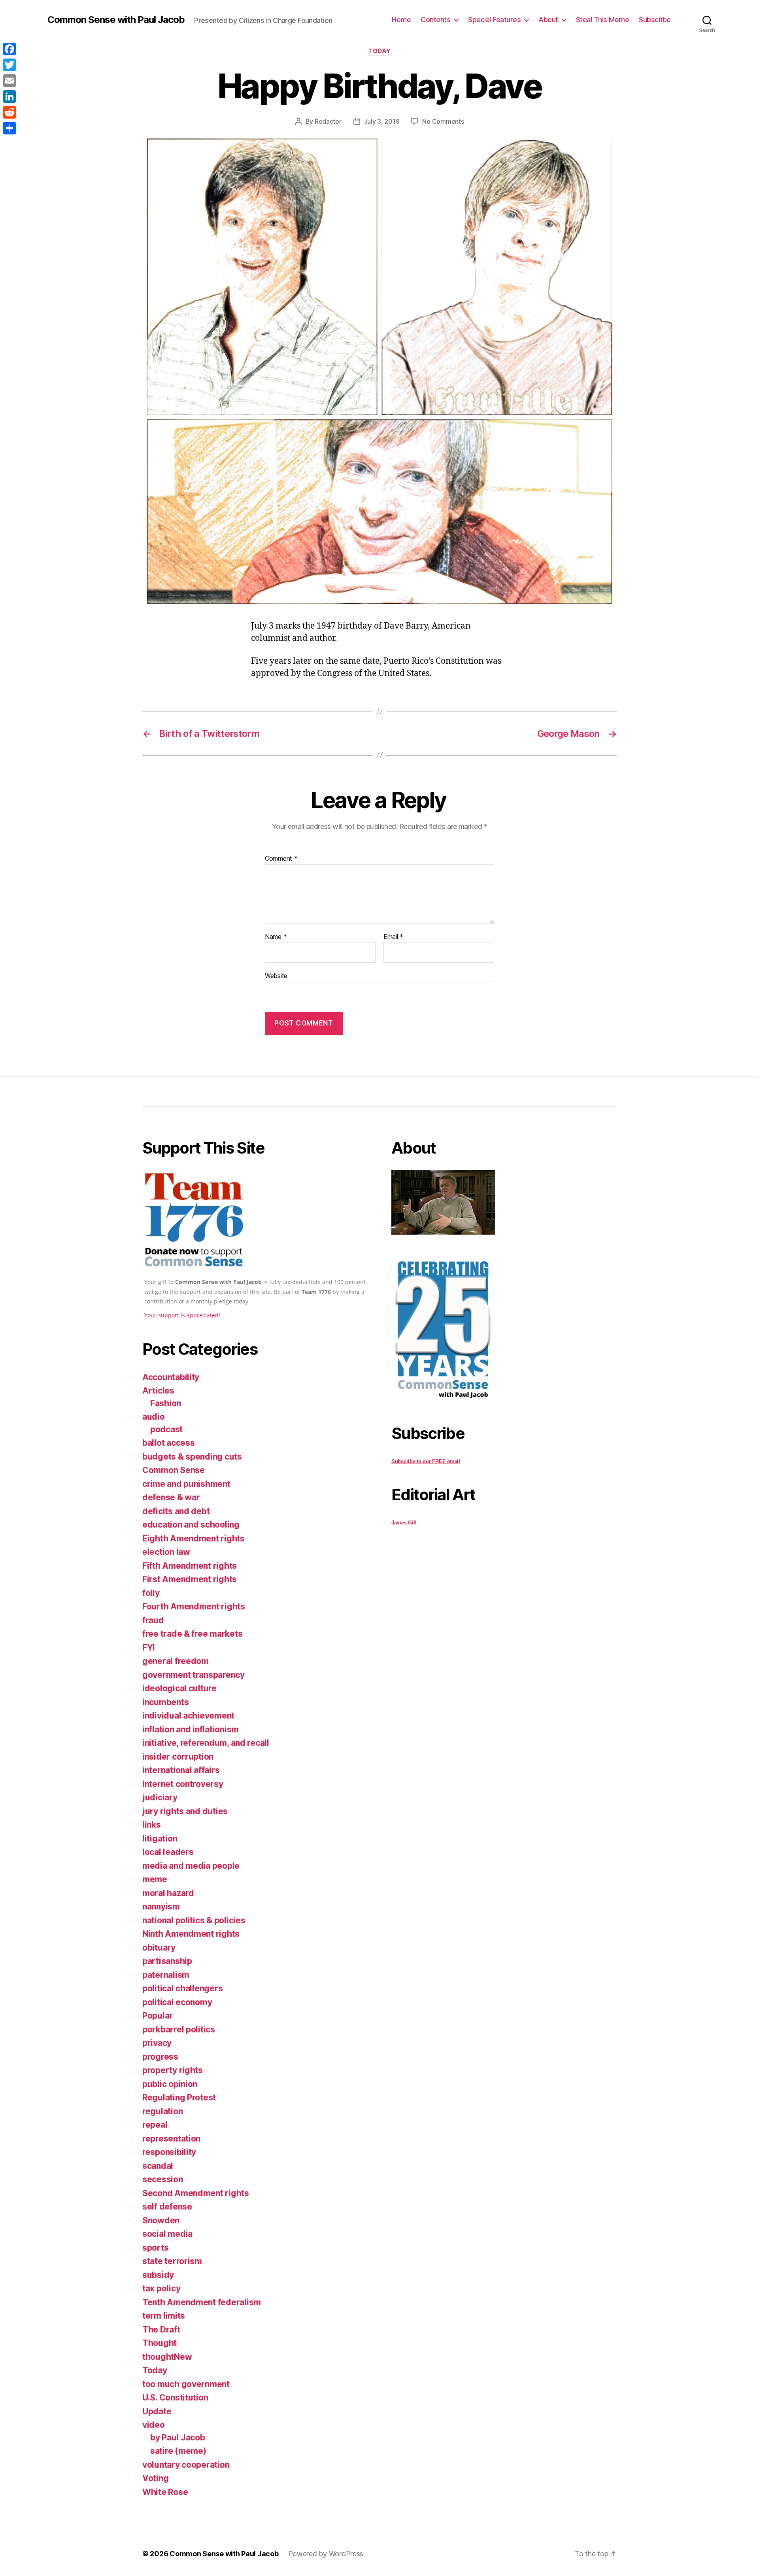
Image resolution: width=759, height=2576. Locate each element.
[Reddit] (9, 112)
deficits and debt (176, 1511)
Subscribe (655, 20)
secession (163, 2179)
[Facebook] (9, 49)
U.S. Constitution (175, 2398)
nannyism (161, 1907)
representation (171, 2139)
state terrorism (172, 2261)
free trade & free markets (192, 1634)
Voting (155, 2478)
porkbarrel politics (179, 2029)
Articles (158, 1391)
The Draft (161, 2330)
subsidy (158, 2275)
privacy (157, 2043)
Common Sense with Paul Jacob (116, 20)
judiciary (160, 1797)
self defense (167, 2207)
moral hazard (168, 1893)
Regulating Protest (179, 2097)
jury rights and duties (185, 1811)
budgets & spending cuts (192, 1457)
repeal (155, 2125)
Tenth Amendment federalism (202, 2302)
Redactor (328, 121)
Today (379, 51)
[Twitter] (9, 65)
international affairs (181, 1770)
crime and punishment (186, 1484)
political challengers (182, 1988)
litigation (160, 1839)
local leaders (168, 1852)
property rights (173, 2070)
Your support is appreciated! (182, 1315)
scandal (158, 2166)
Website (276, 976)
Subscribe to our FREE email (426, 1461)
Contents (435, 20)
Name (276, 937)
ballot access (169, 1443)
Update (157, 2411)
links (152, 1825)
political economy (177, 2002)
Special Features (494, 20)
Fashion (166, 1403)
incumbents (165, 1702)
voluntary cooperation (186, 2465)
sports (155, 2248)
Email (393, 937)
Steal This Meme (603, 20)
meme (155, 1879)
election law (166, 1552)
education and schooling (191, 1525)
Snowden (161, 2220)
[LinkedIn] (9, 96)
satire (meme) (178, 2451)
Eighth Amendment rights (194, 1538)
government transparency (194, 1675)
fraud (153, 1620)
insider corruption (178, 1757)
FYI (149, 1648)
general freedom (176, 1661)
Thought (160, 2343)
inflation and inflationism (191, 1729)
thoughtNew (167, 2357)
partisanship (167, 1961)
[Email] (9, 81)
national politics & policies (194, 1920)
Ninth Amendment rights (191, 1934)
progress (160, 2057)
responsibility (169, 2152)
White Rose (165, 2492)
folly (151, 1593)
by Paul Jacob (178, 2437)
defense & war (171, 1497)
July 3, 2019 (382, 121)
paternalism (166, 1975)
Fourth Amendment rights (194, 1606)
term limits (164, 2316)
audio (154, 1417)
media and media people (191, 1866)
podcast (166, 1429)
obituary (159, 1948)
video (154, 2425)
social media (167, 2234)
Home (401, 20)
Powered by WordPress (326, 2554)
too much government (186, 2384)
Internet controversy (183, 1784)
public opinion (170, 2084)
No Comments (443, 121)
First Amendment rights (190, 1579)
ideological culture (179, 1688)
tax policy (161, 2288)
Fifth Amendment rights (190, 1566)
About (548, 20)
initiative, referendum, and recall (206, 1743)
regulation (162, 2111)
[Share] (9, 128)
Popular (158, 2016)
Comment (281, 859)
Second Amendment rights (196, 2193)
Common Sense (174, 1470)
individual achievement (188, 1716)
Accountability (171, 1377)
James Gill (404, 1523)
